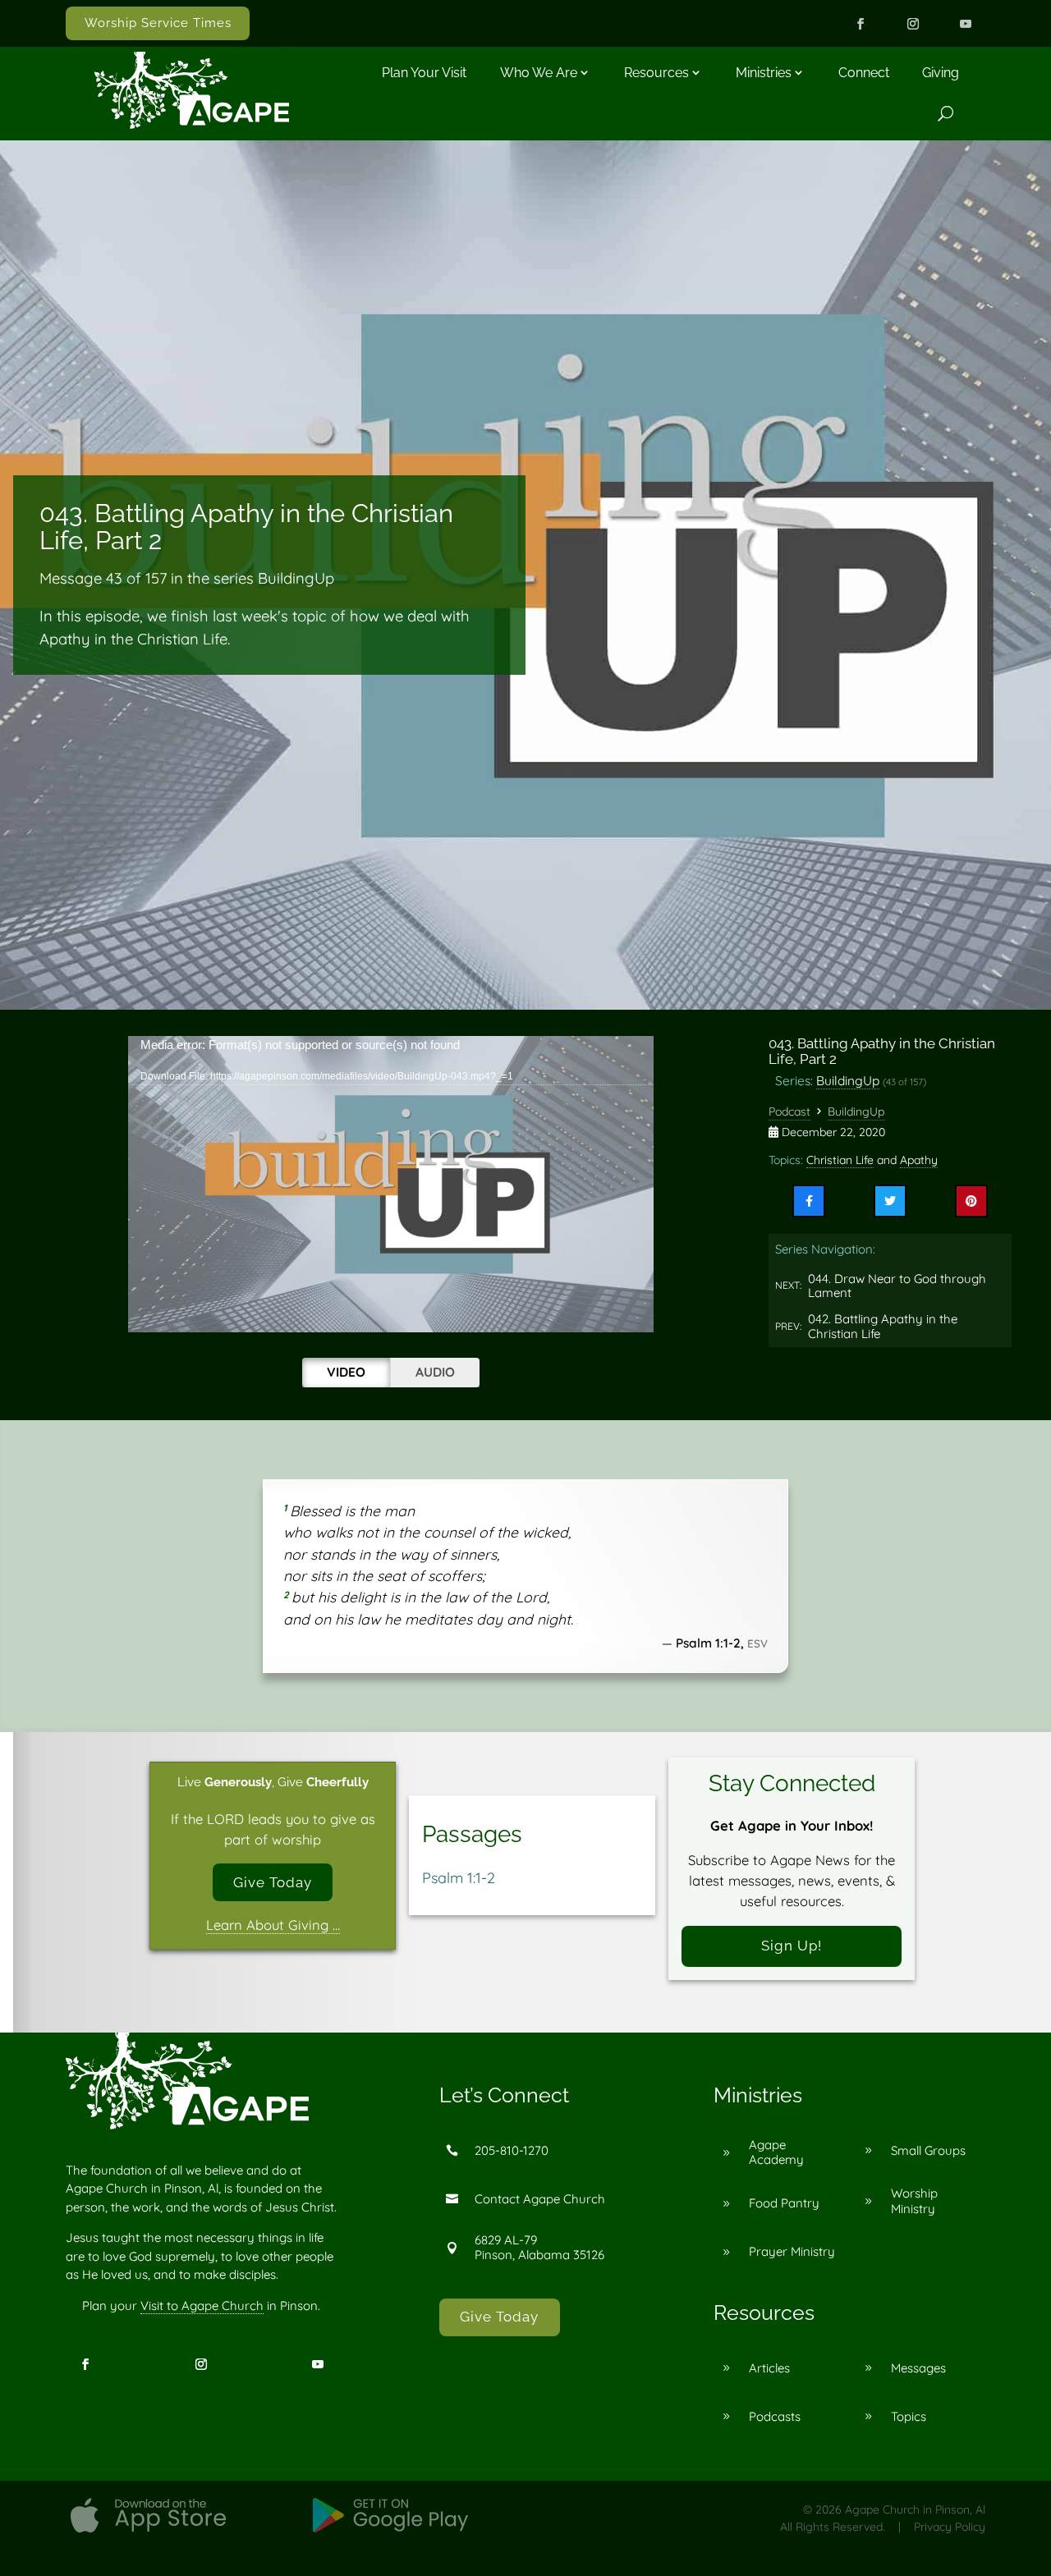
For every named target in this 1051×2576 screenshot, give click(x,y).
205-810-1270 (512, 2150)
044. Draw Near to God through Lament (897, 1286)
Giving (941, 73)
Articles (769, 2368)
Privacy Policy (950, 2527)
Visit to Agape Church (202, 2306)
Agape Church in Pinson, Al (915, 2510)
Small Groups (928, 2150)
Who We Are (539, 73)
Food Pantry (784, 2203)
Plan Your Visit (424, 73)
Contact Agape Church (540, 2199)
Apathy (919, 1160)
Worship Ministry (914, 2200)
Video (346, 1372)
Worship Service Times (158, 23)
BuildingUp (848, 1080)
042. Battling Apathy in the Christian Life (883, 1326)
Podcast (789, 1112)
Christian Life (840, 1160)
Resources (656, 73)
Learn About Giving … (273, 1925)
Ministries (764, 73)
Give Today (273, 1882)
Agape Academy (776, 2152)
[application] (391, 1184)
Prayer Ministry (792, 2251)
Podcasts (775, 2416)
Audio (435, 1372)
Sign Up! (792, 1946)
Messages (918, 2368)
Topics (909, 2416)
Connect (864, 73)
